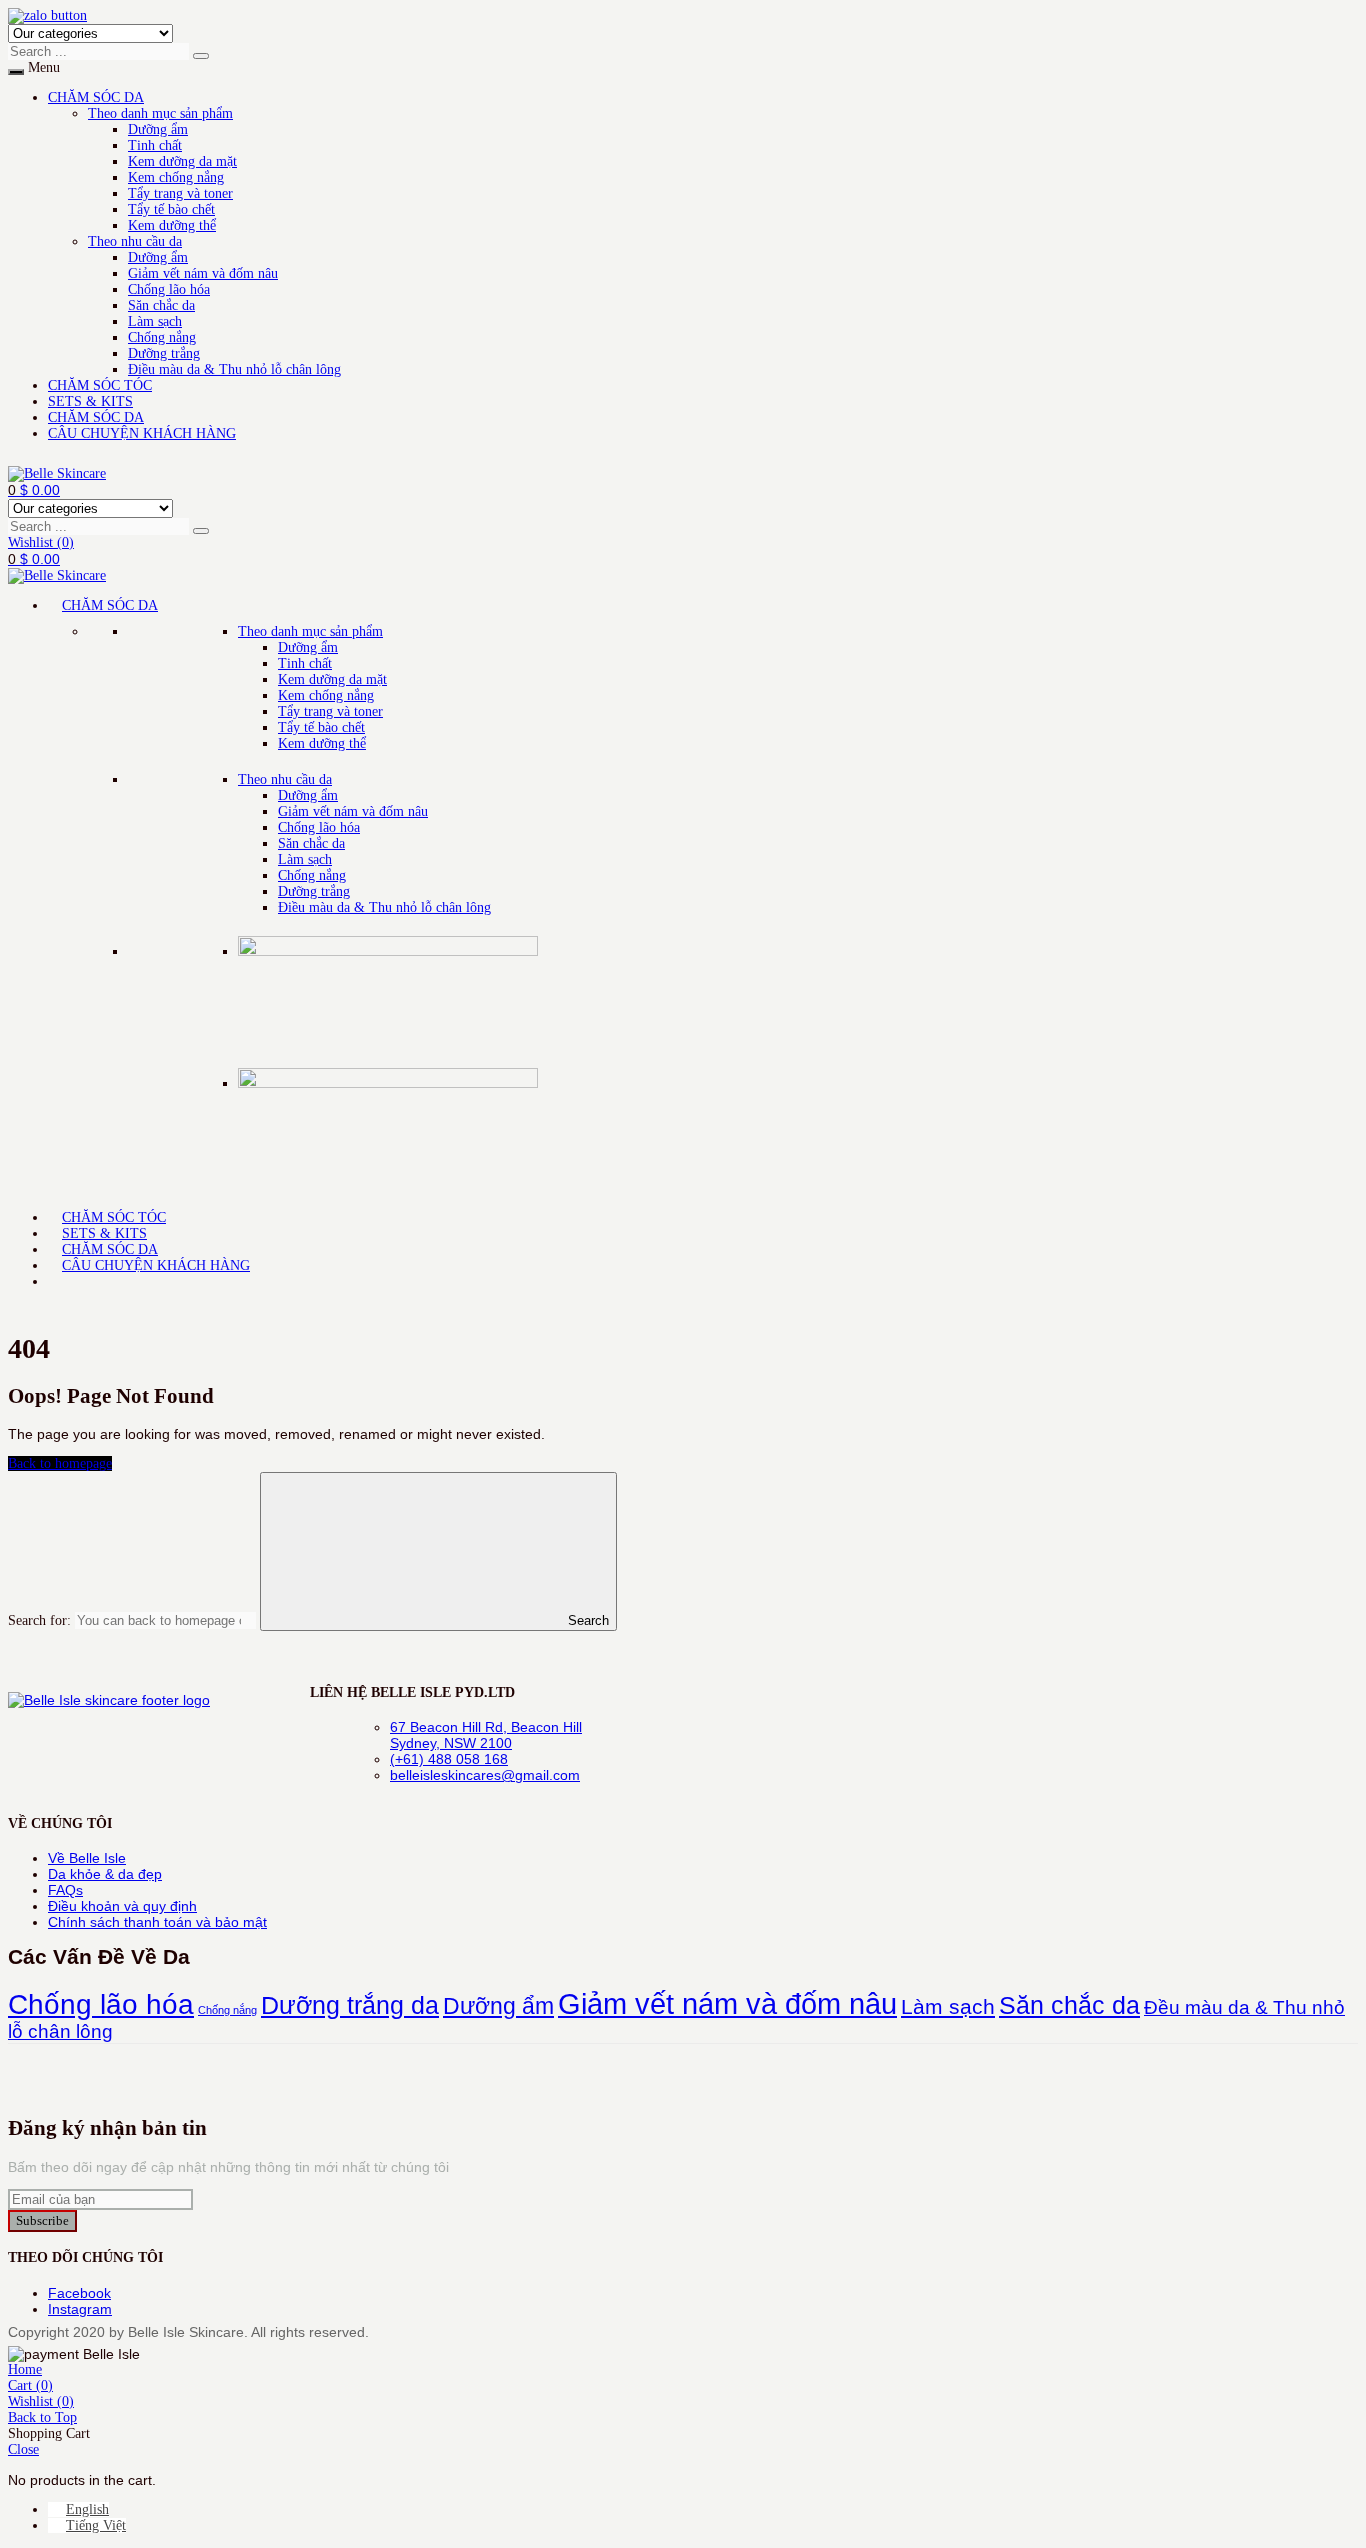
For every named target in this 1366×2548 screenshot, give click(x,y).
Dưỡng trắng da (350, 2005)
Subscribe (42, 2220)
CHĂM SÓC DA (96, 97)
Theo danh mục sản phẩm (160, 113)
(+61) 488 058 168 (449, 1759)
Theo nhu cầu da (135, 241)
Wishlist (41, 542)
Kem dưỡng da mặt (182, 161)
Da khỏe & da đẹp (105, 1874)
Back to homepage (60, 1463)
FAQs (65, 1890)
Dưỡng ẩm (158, 129)
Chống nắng (162, 337)
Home (25, 2369)
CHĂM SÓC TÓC (100, 385)
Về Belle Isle (87, 1858)
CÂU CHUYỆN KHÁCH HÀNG (142, 433)
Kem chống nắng (176, 177)
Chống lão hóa (169, 289)
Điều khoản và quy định (122, 1906)
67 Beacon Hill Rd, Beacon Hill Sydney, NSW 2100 (486, 1735)
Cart (30, 2385)
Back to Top (42, 2417)
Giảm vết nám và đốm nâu (203, 273)
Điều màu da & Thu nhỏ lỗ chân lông (234, 369)
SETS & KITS (90, 401)
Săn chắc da (161, 305)
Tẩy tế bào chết (171, 209)
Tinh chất (155, 145)
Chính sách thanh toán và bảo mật (157, 1922)
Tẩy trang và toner (180, 193)
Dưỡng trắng (164, 353)
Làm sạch (155, 321)
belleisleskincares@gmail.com (485, 1775)
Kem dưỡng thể (172, 225)
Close (23, 2449)
